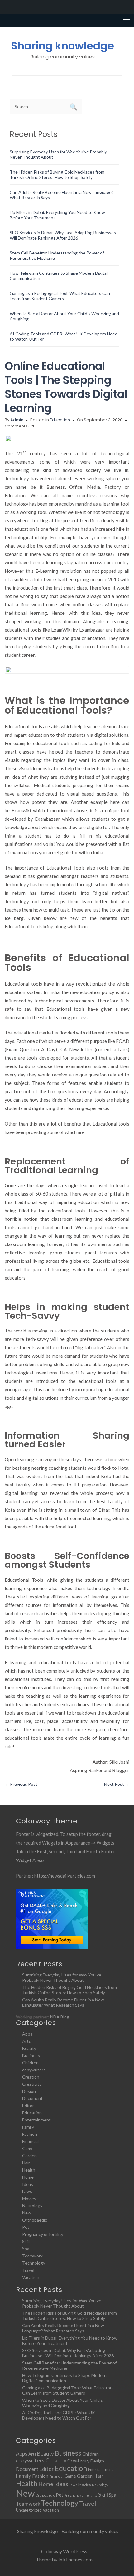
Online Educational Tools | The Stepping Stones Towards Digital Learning (66, 387)
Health (29, 2170)
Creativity (32, 2084)
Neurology (32, 2206)
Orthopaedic (35, 2220)
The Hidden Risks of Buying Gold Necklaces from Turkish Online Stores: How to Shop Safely (57, 175)
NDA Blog (60, 2017)
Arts (26, 2041)
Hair (26, 2163)
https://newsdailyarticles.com (65, 1876)
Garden (29, 2156)
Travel (28, 2270)
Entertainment (36, 2120)
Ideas (28, 2184)
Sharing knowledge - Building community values (68, 2531)
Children (30, 2063)
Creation (31, 2077)
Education (60, 420)
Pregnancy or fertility (43, 2234)
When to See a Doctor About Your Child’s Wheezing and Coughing (62, 2403)
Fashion (30, 2134)
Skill (26, 2241)
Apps (27, 2034)
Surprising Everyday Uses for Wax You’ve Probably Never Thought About (62, 1977)
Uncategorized (29, 2510)
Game (28, 2148)
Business (31, 2055)
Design (29, 2091)
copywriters (34, 2070)
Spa (26, 2249)
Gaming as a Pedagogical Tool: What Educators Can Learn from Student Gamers (60, 296)
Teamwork (32, 2256)
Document (32, 2098)
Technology (34, 2263)
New (27, 2213)
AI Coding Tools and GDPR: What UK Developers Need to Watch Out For (59, 2415)
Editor (28, 2105)
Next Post (117, 1784)
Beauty (29, 2048)
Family (28, 2127)
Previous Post (21, 1784)
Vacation (31, 2277)
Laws (27, 2191)
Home (28, 2177)
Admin (17, 420)
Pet (26, 2227)
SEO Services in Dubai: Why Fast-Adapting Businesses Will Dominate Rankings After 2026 (63, 235)
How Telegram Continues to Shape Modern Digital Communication (64, 2378)
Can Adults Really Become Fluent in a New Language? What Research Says (63, 2002)
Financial (30, 2141)
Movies (29, 2198)
